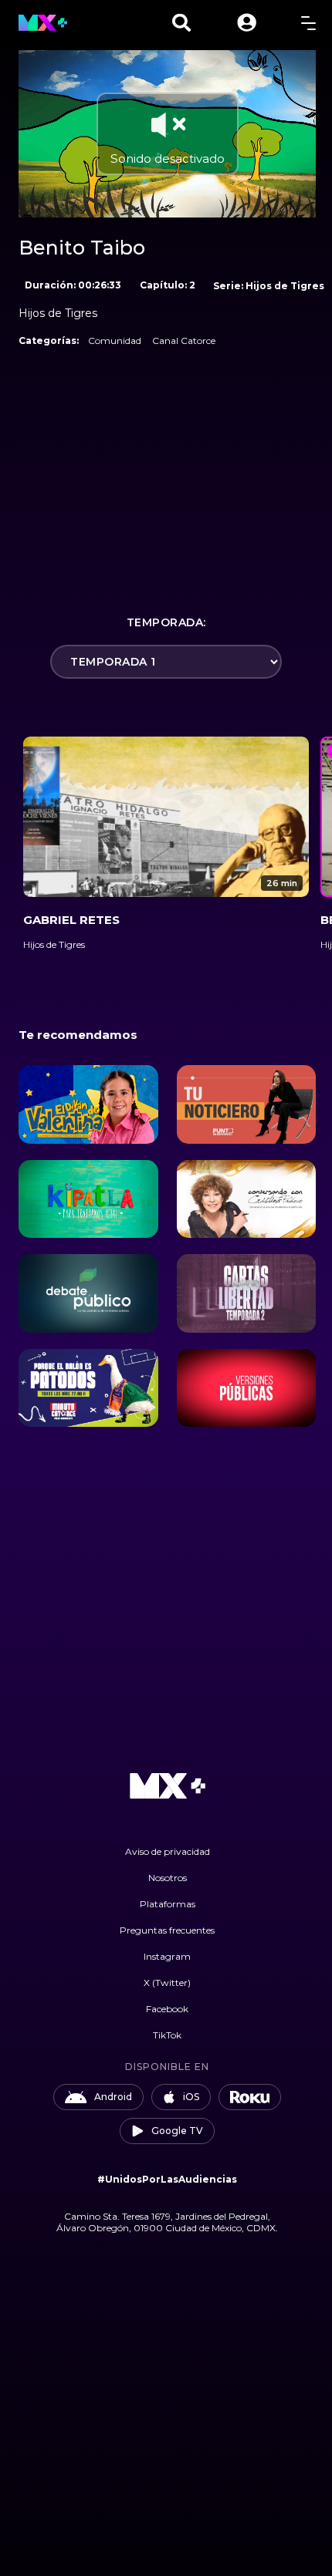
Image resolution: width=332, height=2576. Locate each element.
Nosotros (168, 1878)
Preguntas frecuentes (167, 1930)
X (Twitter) (167, 1983)
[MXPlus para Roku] (250, 2097)
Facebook (167, 2009)
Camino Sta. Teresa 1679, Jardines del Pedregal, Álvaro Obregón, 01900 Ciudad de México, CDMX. (167, 2222)
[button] (247, 23)
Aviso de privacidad (168, 1851)
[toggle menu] (308, 23)
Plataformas (168, 1904)
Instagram (167, 1956)
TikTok (167, 2035)
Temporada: (166, 622)
